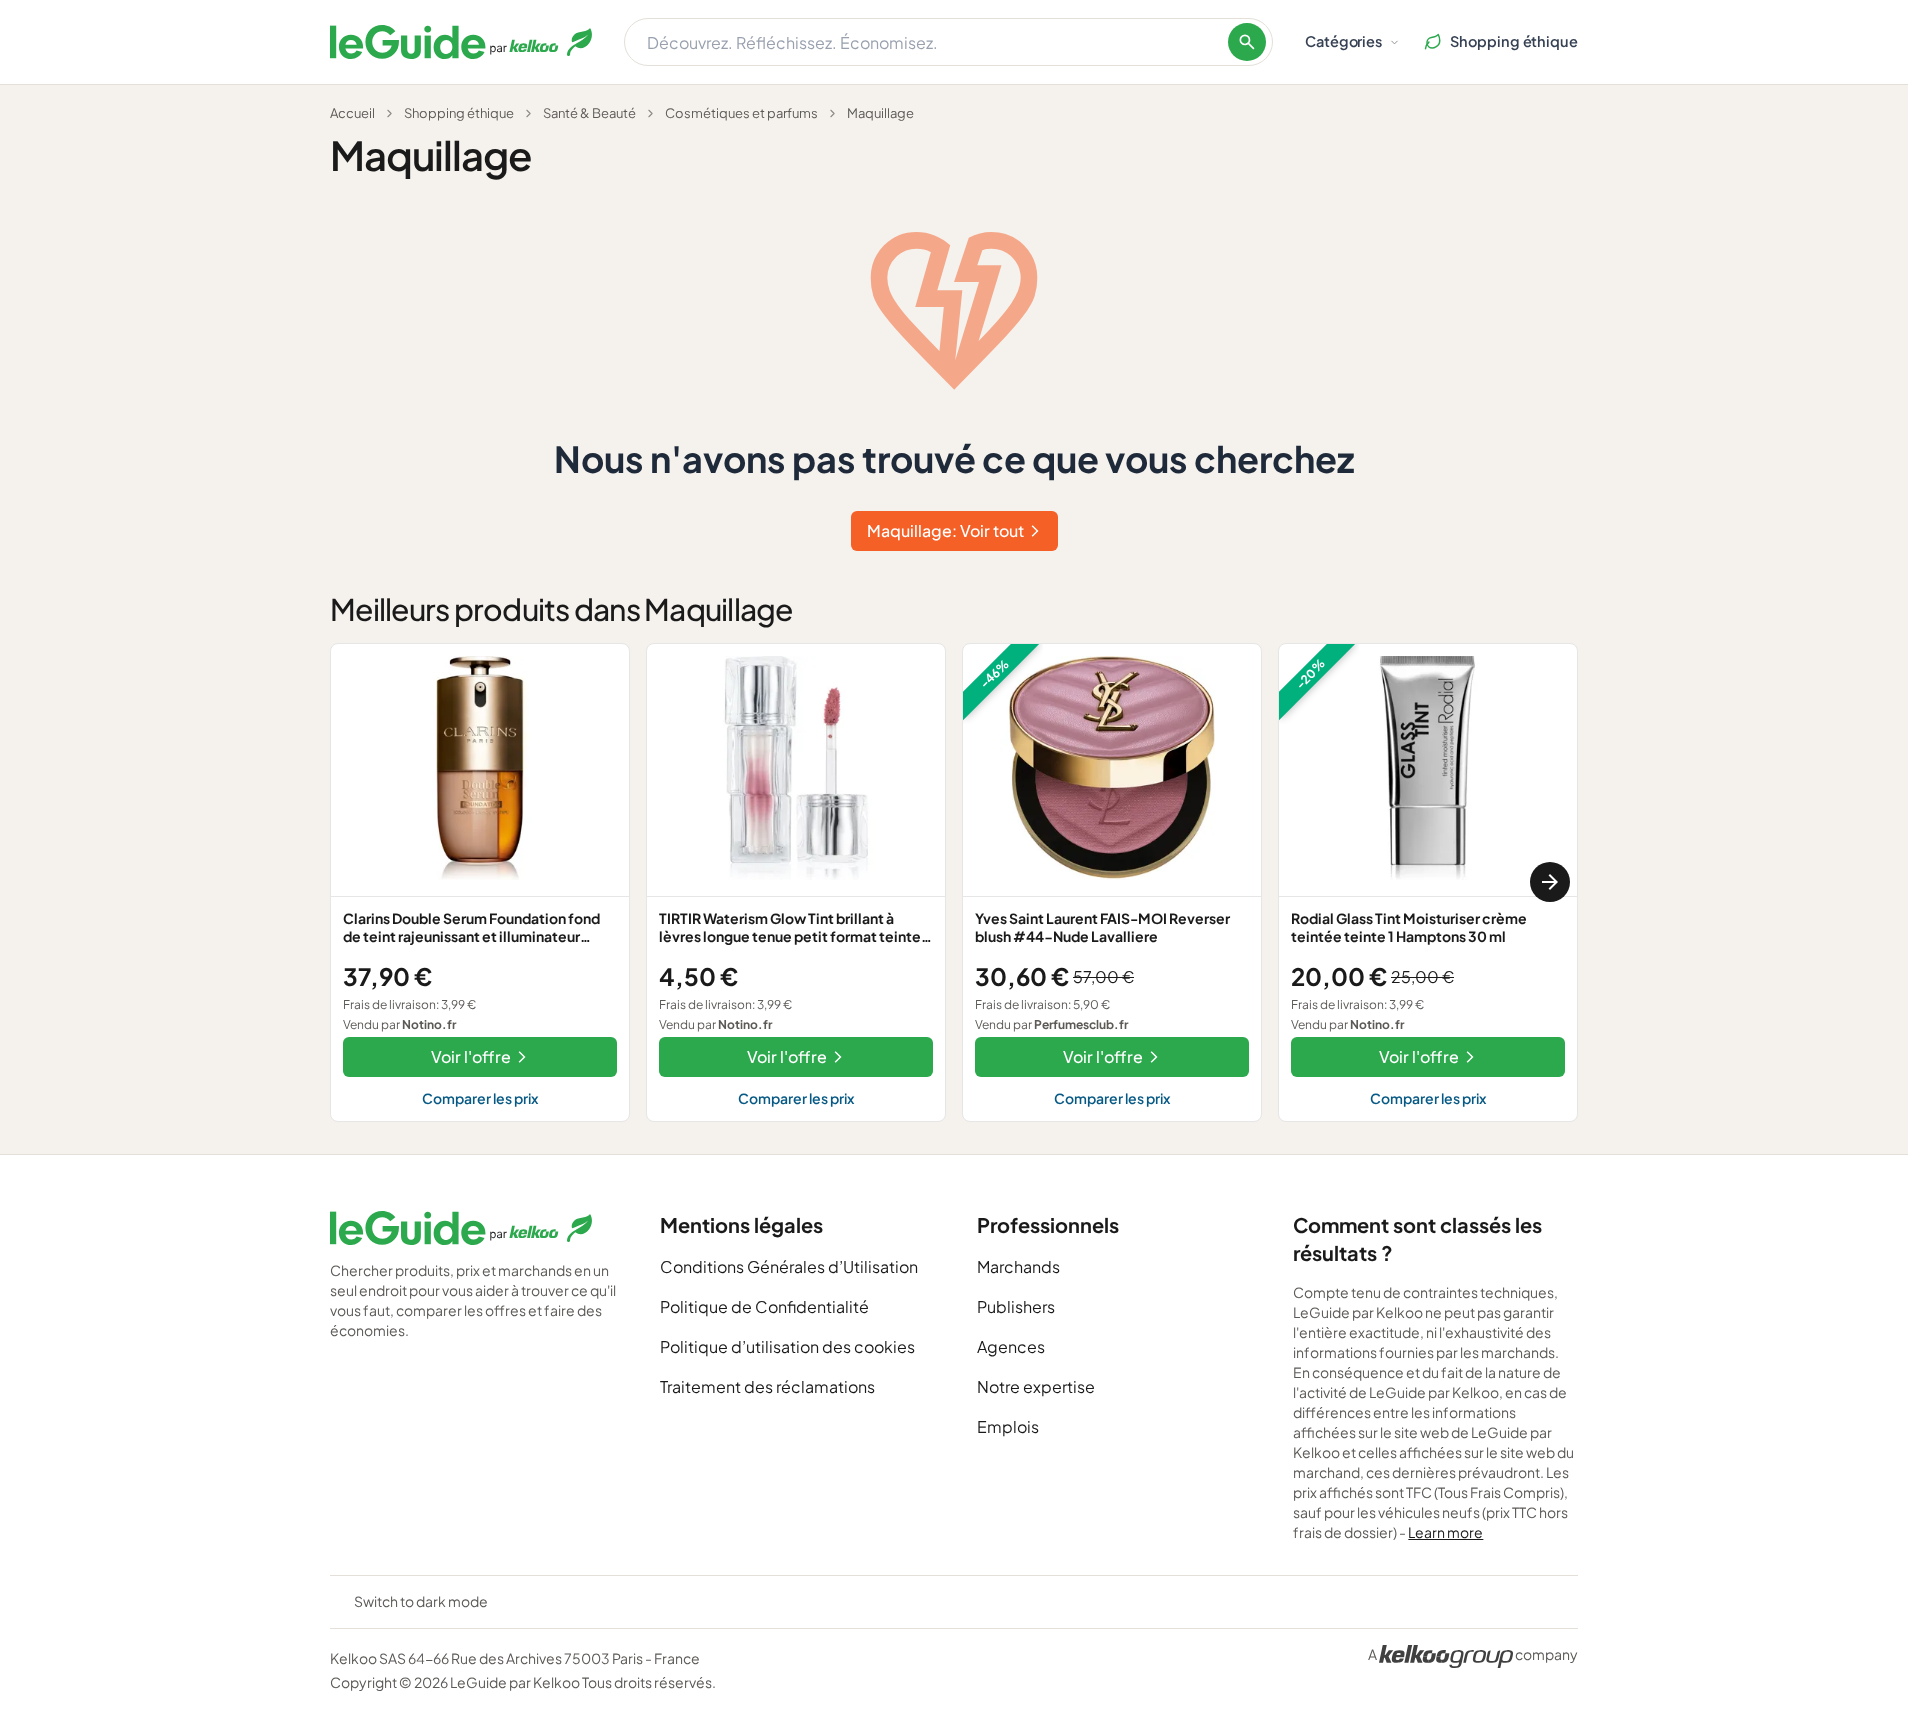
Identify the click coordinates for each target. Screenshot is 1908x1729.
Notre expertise (1036, 1386)
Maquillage (880, 113)
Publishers (1016, 1306)
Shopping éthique (459, 113)
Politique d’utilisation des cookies (787, 1346)
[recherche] (1247, 42)
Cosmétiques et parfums (741, 113)
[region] (954, 882)
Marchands (1018, 1266)
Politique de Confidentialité (764, 1306)
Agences (1011, 1346)
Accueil (352, 113)
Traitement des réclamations (767, 1386)
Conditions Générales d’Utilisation (789, 1266)
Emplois (1008, 1426)
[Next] (1550, 882)
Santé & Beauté (589, 113)
